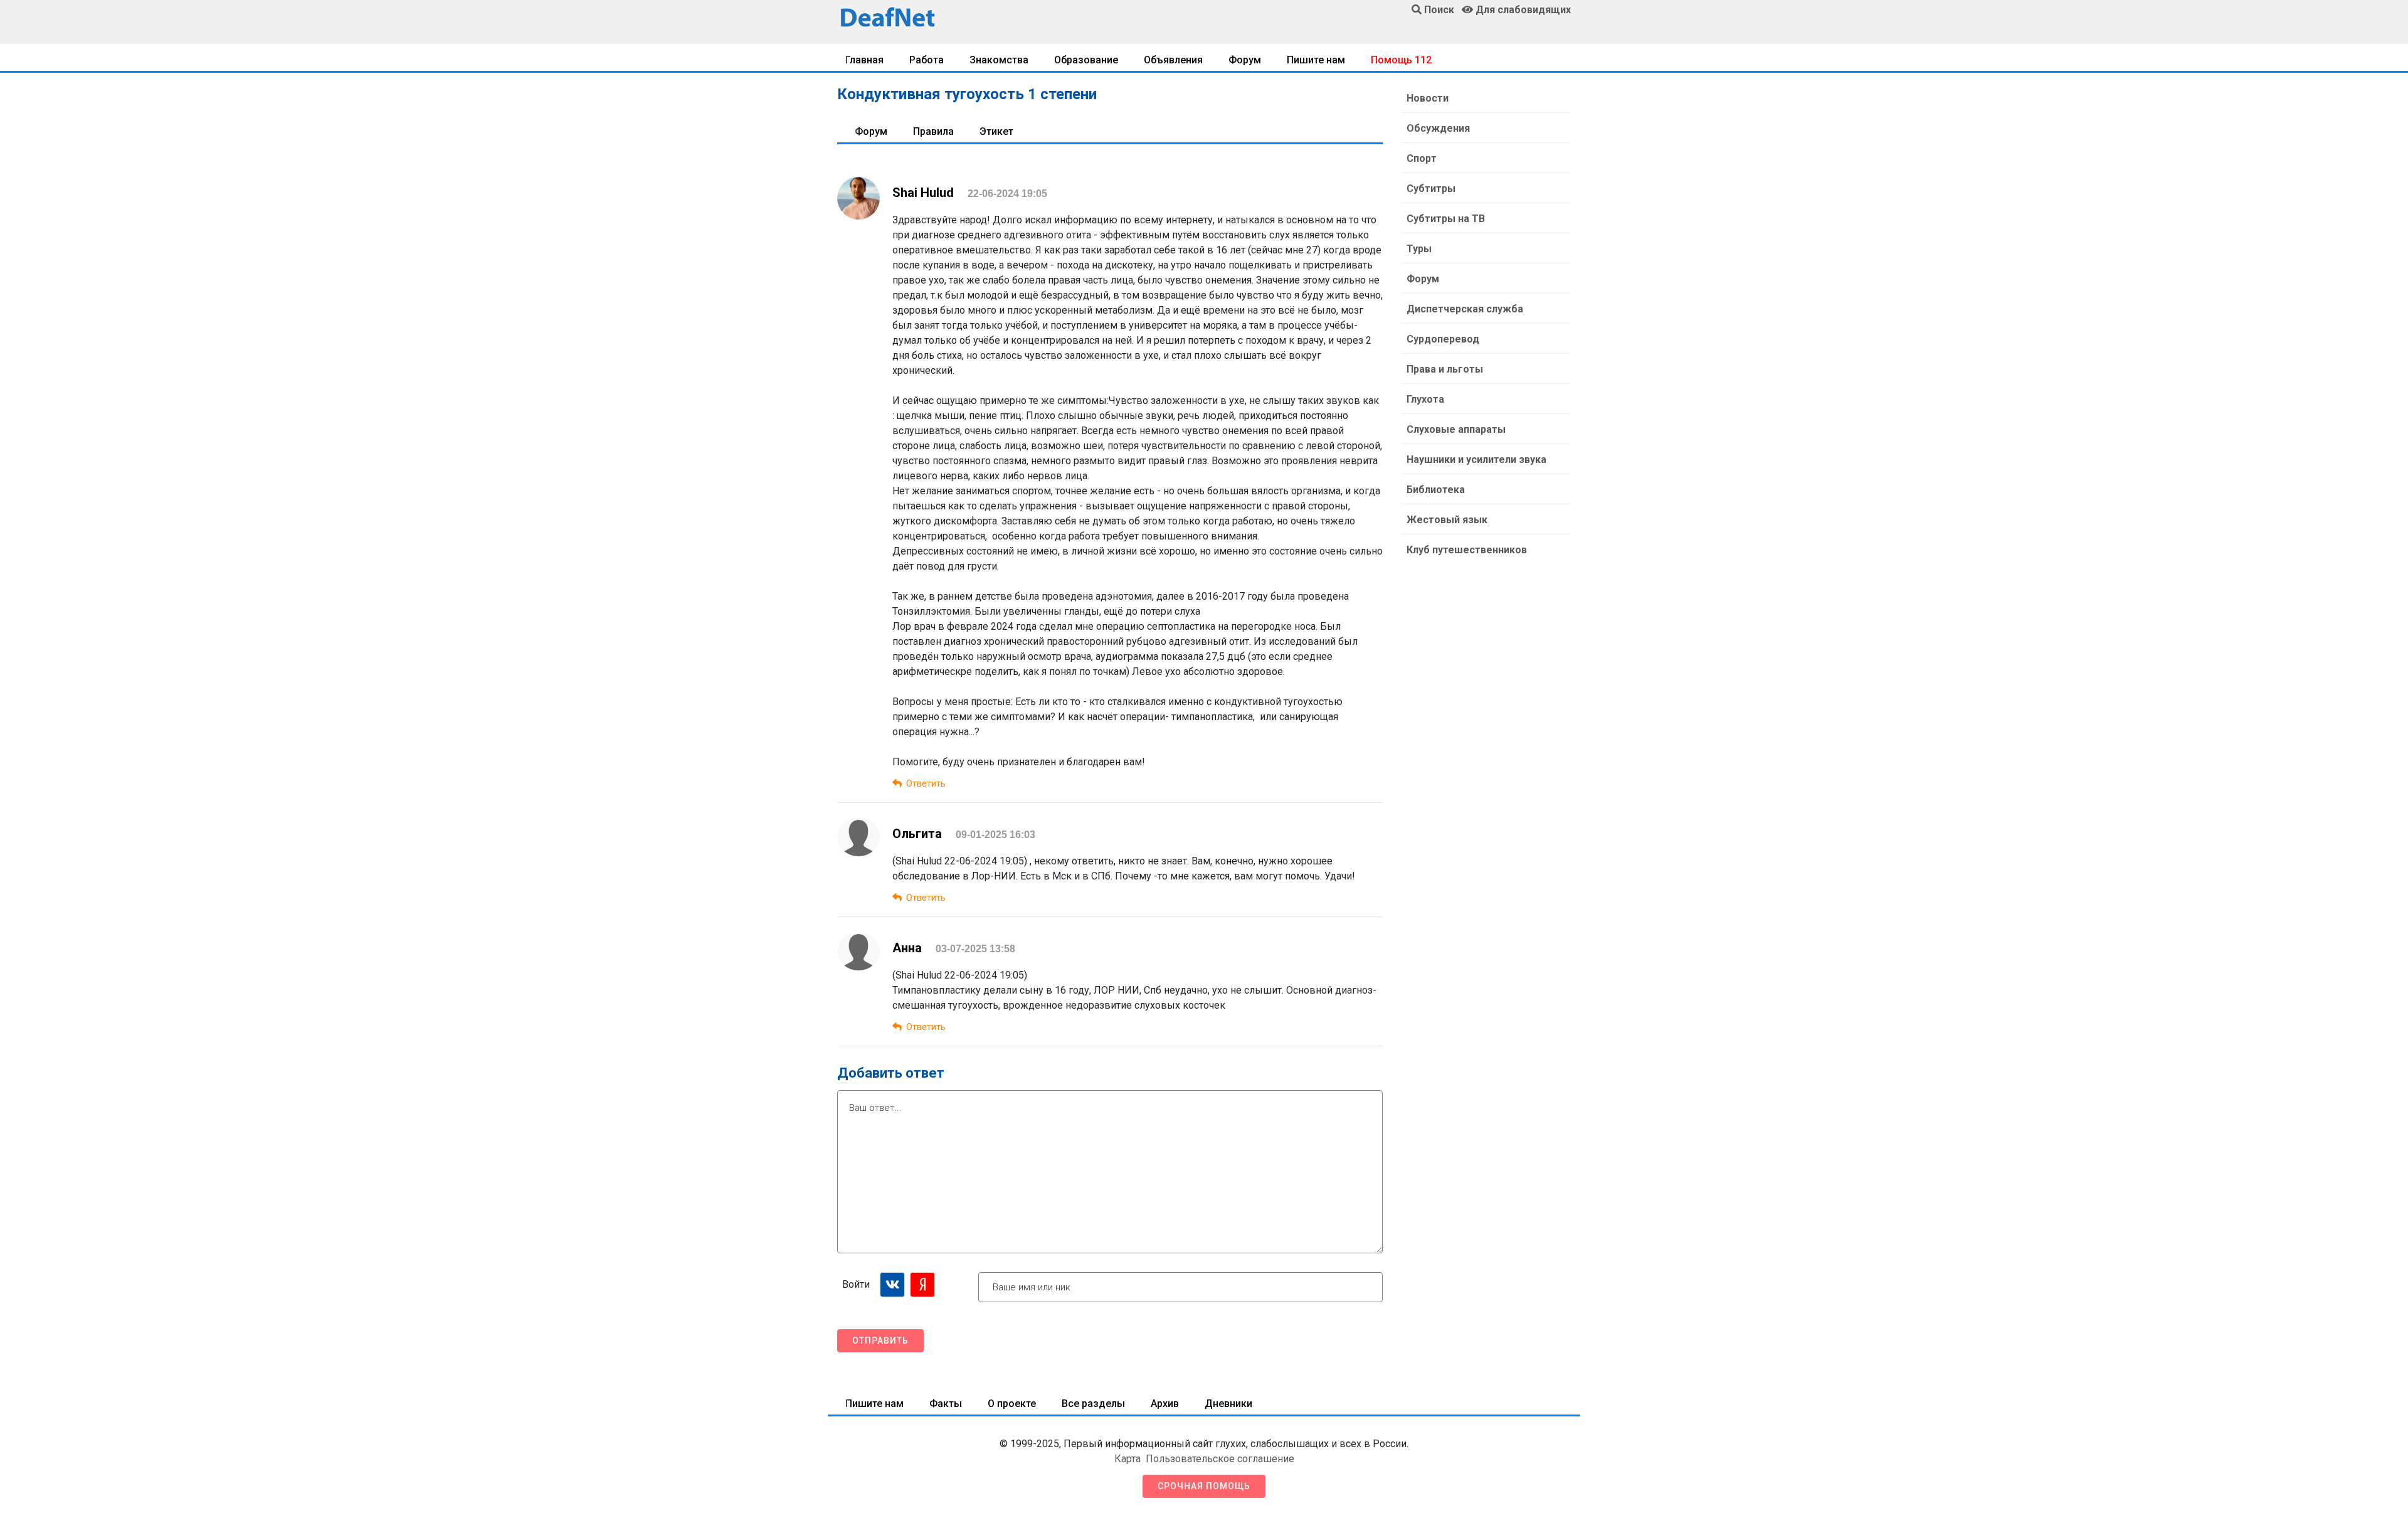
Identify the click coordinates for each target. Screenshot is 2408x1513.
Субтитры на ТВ (1446, 219)
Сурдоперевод (1443, 339)
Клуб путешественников (1467, 550)
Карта (1127, 1459)
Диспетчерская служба (1465, 309)
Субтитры (1431, 188)
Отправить (880, 1340)
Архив (1165, 1404)
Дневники (1228, 1404)
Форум (1245, 60)
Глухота (1425, 399)
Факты (946, 1404)
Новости (1428, 98)
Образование (1086, 60)
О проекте (1012, 1404)
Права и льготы (1445, 369)
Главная (864, 60)
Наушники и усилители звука (1476, 459)
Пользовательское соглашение (1220, 1459)
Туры (1419, 249)
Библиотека (1436, 490)
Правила (933, 131)
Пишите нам (1316, 60)
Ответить (926, 783)
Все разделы (1093, 1404)
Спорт (1422, 158)
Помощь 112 (1401, 60)
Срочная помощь (1204, 1486)
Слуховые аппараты (1456, 429)
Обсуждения (1438, 128)
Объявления (1173, 60)
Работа (927, 60)
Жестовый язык (1447, 520)
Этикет (996, 131)
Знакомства (999, 60)
